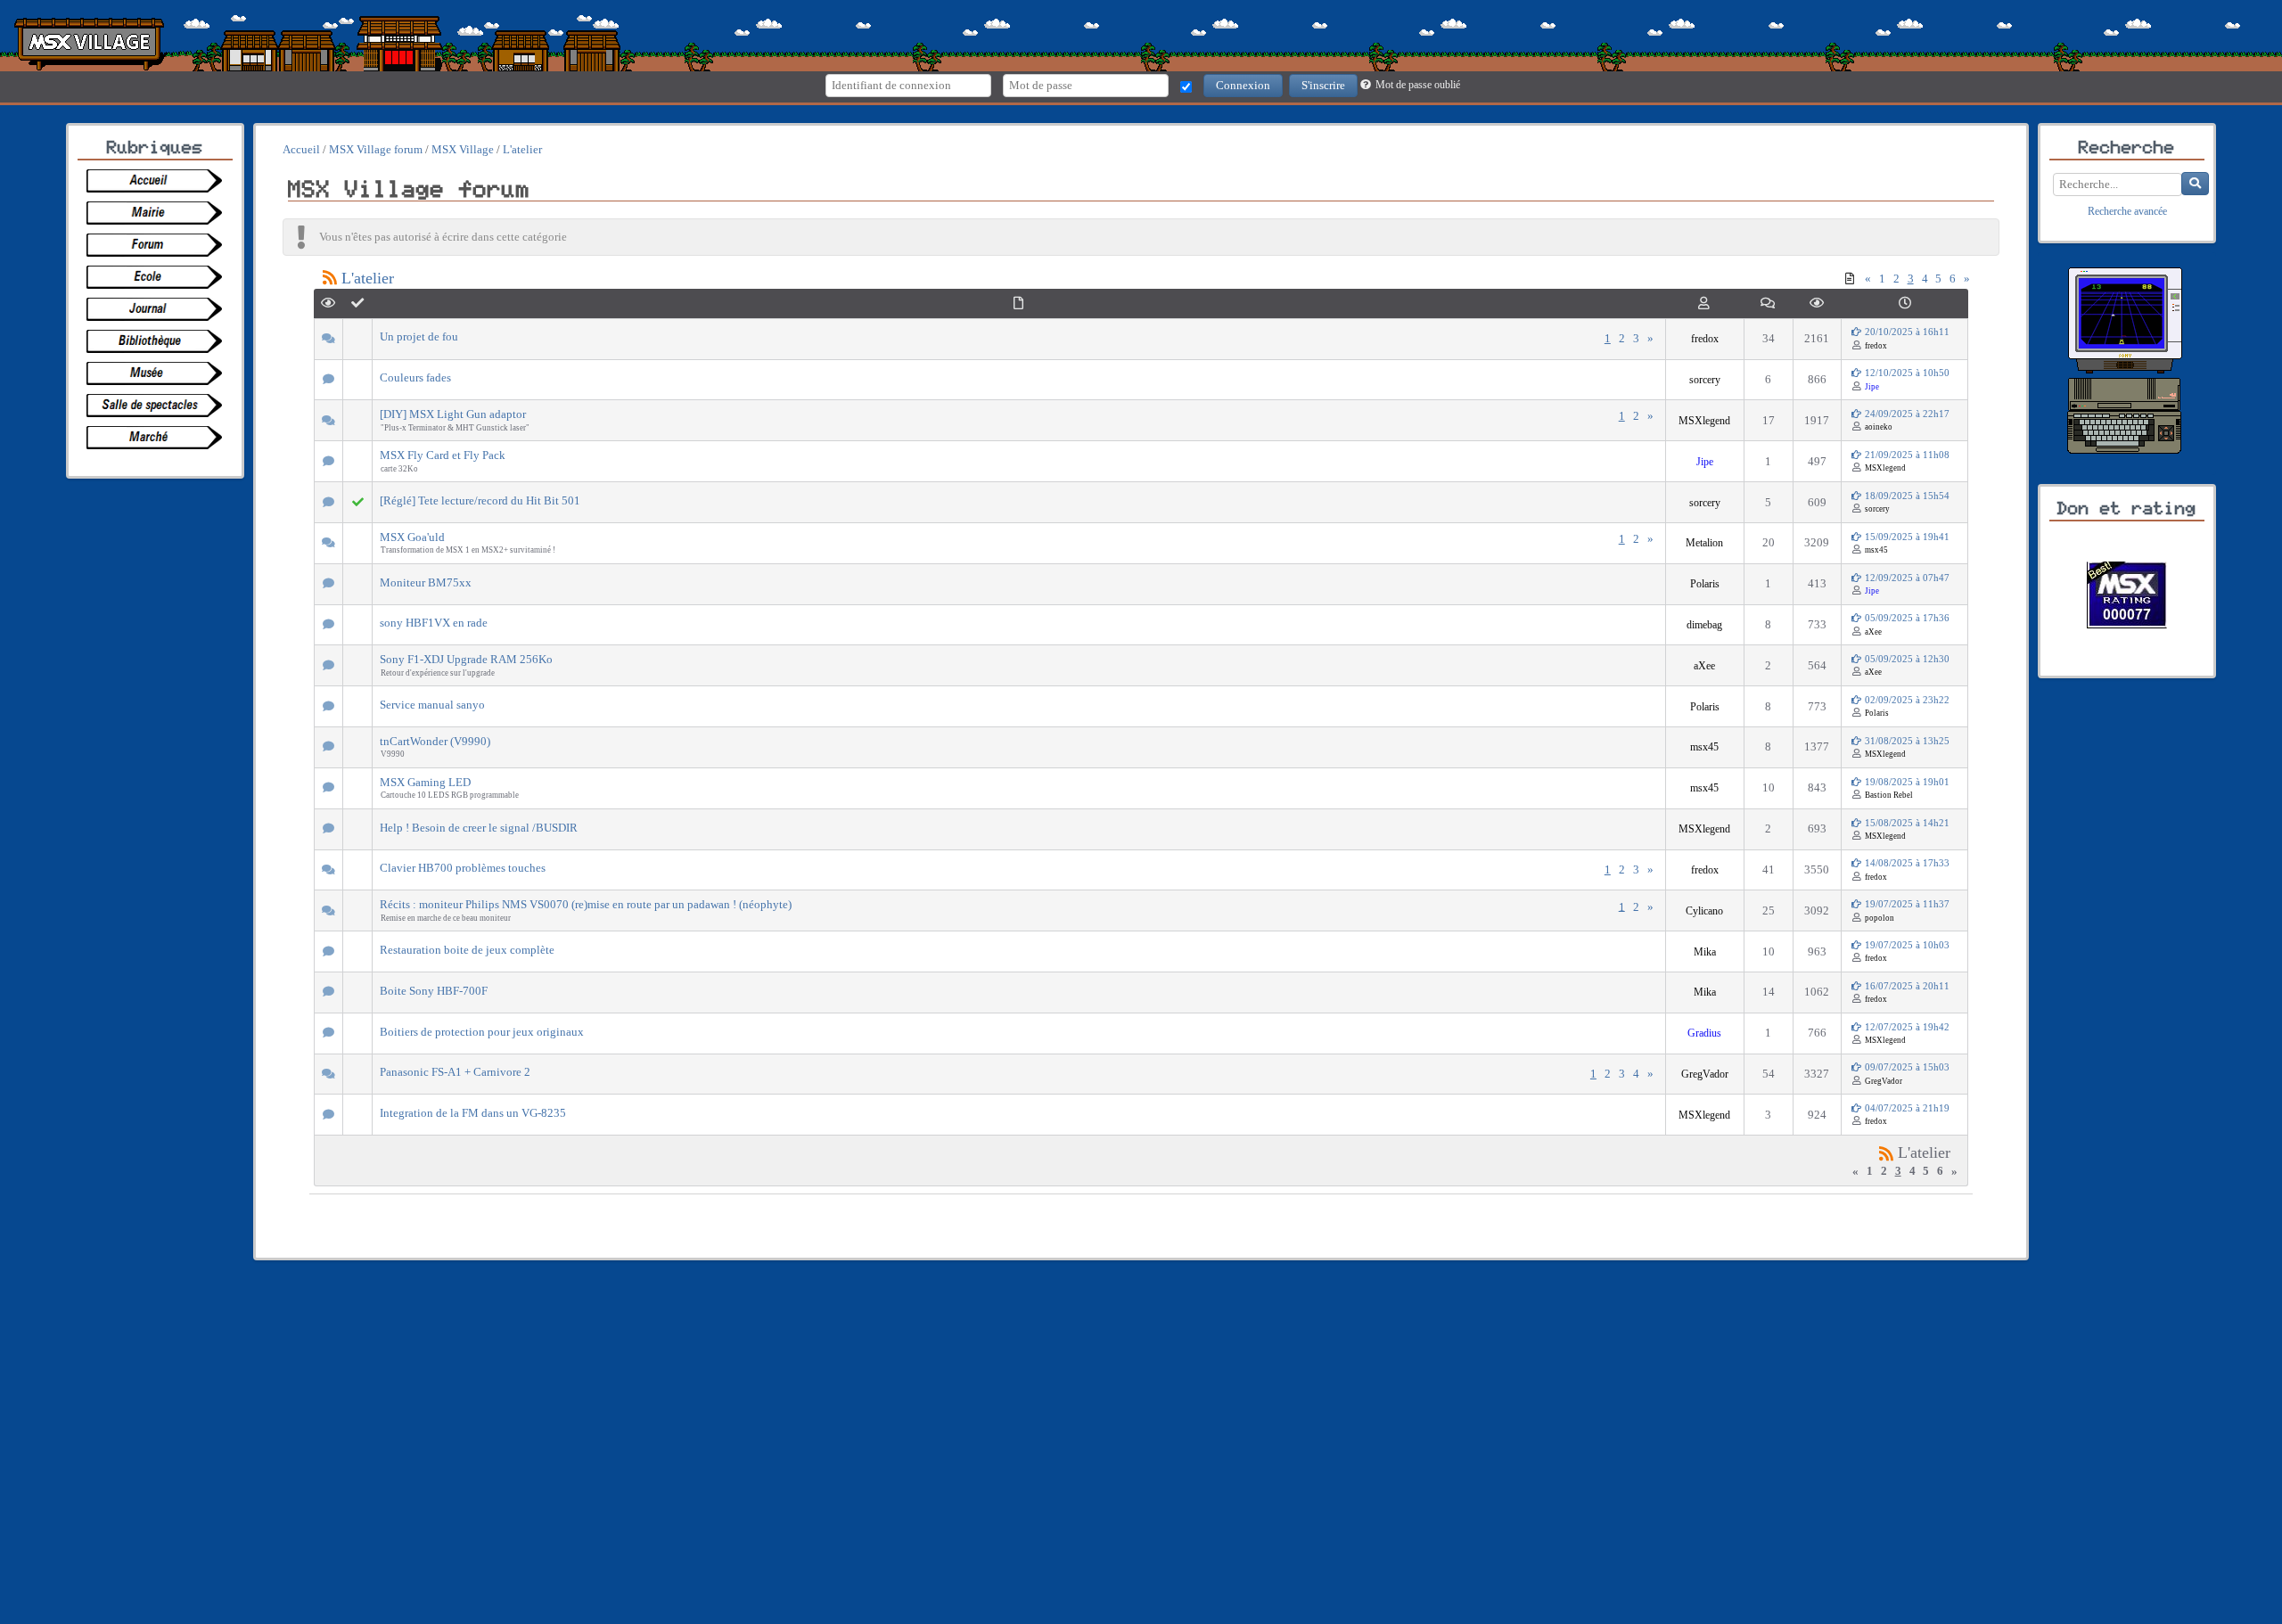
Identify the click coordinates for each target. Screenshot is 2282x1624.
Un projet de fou (419, 336)
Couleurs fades (415, 377)
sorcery (1705, 380)
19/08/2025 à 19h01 (1906, 782)
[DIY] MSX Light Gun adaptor (453, 414)
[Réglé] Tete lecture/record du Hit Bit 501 (480, 500)
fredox (1705, 339)
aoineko (1879, 427)
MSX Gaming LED (425, 782)
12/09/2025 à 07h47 (1906, 578)
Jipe (1872, 387)
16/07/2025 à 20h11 (1906, 986)
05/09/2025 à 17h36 (1906, 618)
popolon (1880, 918)
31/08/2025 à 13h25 (1906, 741)
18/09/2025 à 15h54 (1906, 496)
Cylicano (1704, 911)
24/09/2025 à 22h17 (1906, 414)
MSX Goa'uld (412, 537)
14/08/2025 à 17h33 (1906, 863)
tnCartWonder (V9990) (435, 741)
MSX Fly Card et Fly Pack (443, 455)
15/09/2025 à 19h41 (1906, 537)
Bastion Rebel (1889, 795)
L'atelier (368, 278)
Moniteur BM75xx (426, 582)
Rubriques (155, 148)
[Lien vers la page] (159, 181)
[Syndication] (1886, 1152)
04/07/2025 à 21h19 (1906, 1108)
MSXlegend (1704, 421)
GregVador (1705, 1074)
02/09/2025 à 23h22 (1906, 700)
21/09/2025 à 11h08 (1906, 455)
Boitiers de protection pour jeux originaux (482, 1032)
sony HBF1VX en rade (434, 623)
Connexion (1243, 85)
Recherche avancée (2127, 212)
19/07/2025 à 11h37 (1906, 904)
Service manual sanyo (432, 705)
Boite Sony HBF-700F (434, 991)
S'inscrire (1323, 85)
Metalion (1704, 543)
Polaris (1705, 584)
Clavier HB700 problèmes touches (463, 868)
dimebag (1704, 625)
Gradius (1704, 1033)
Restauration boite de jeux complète (467, 950)
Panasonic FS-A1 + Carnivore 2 (455, 1072)
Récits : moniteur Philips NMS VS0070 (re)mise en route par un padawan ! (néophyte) (586, 904)
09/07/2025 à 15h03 (1906, 1067)
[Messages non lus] (1850, 279)
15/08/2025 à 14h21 (1906, 823)
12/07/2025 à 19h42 (1906, 1027)
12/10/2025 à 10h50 (1906, 373)
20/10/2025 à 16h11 (1906, 332)
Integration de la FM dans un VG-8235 (473, 1113)
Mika (1705, 952)
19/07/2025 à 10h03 (1906, 945)
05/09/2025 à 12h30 (1906, 659)
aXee (1873, 632)
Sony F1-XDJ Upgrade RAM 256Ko (466, 659)
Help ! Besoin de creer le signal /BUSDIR (479, 828)
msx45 (1876, 550)
